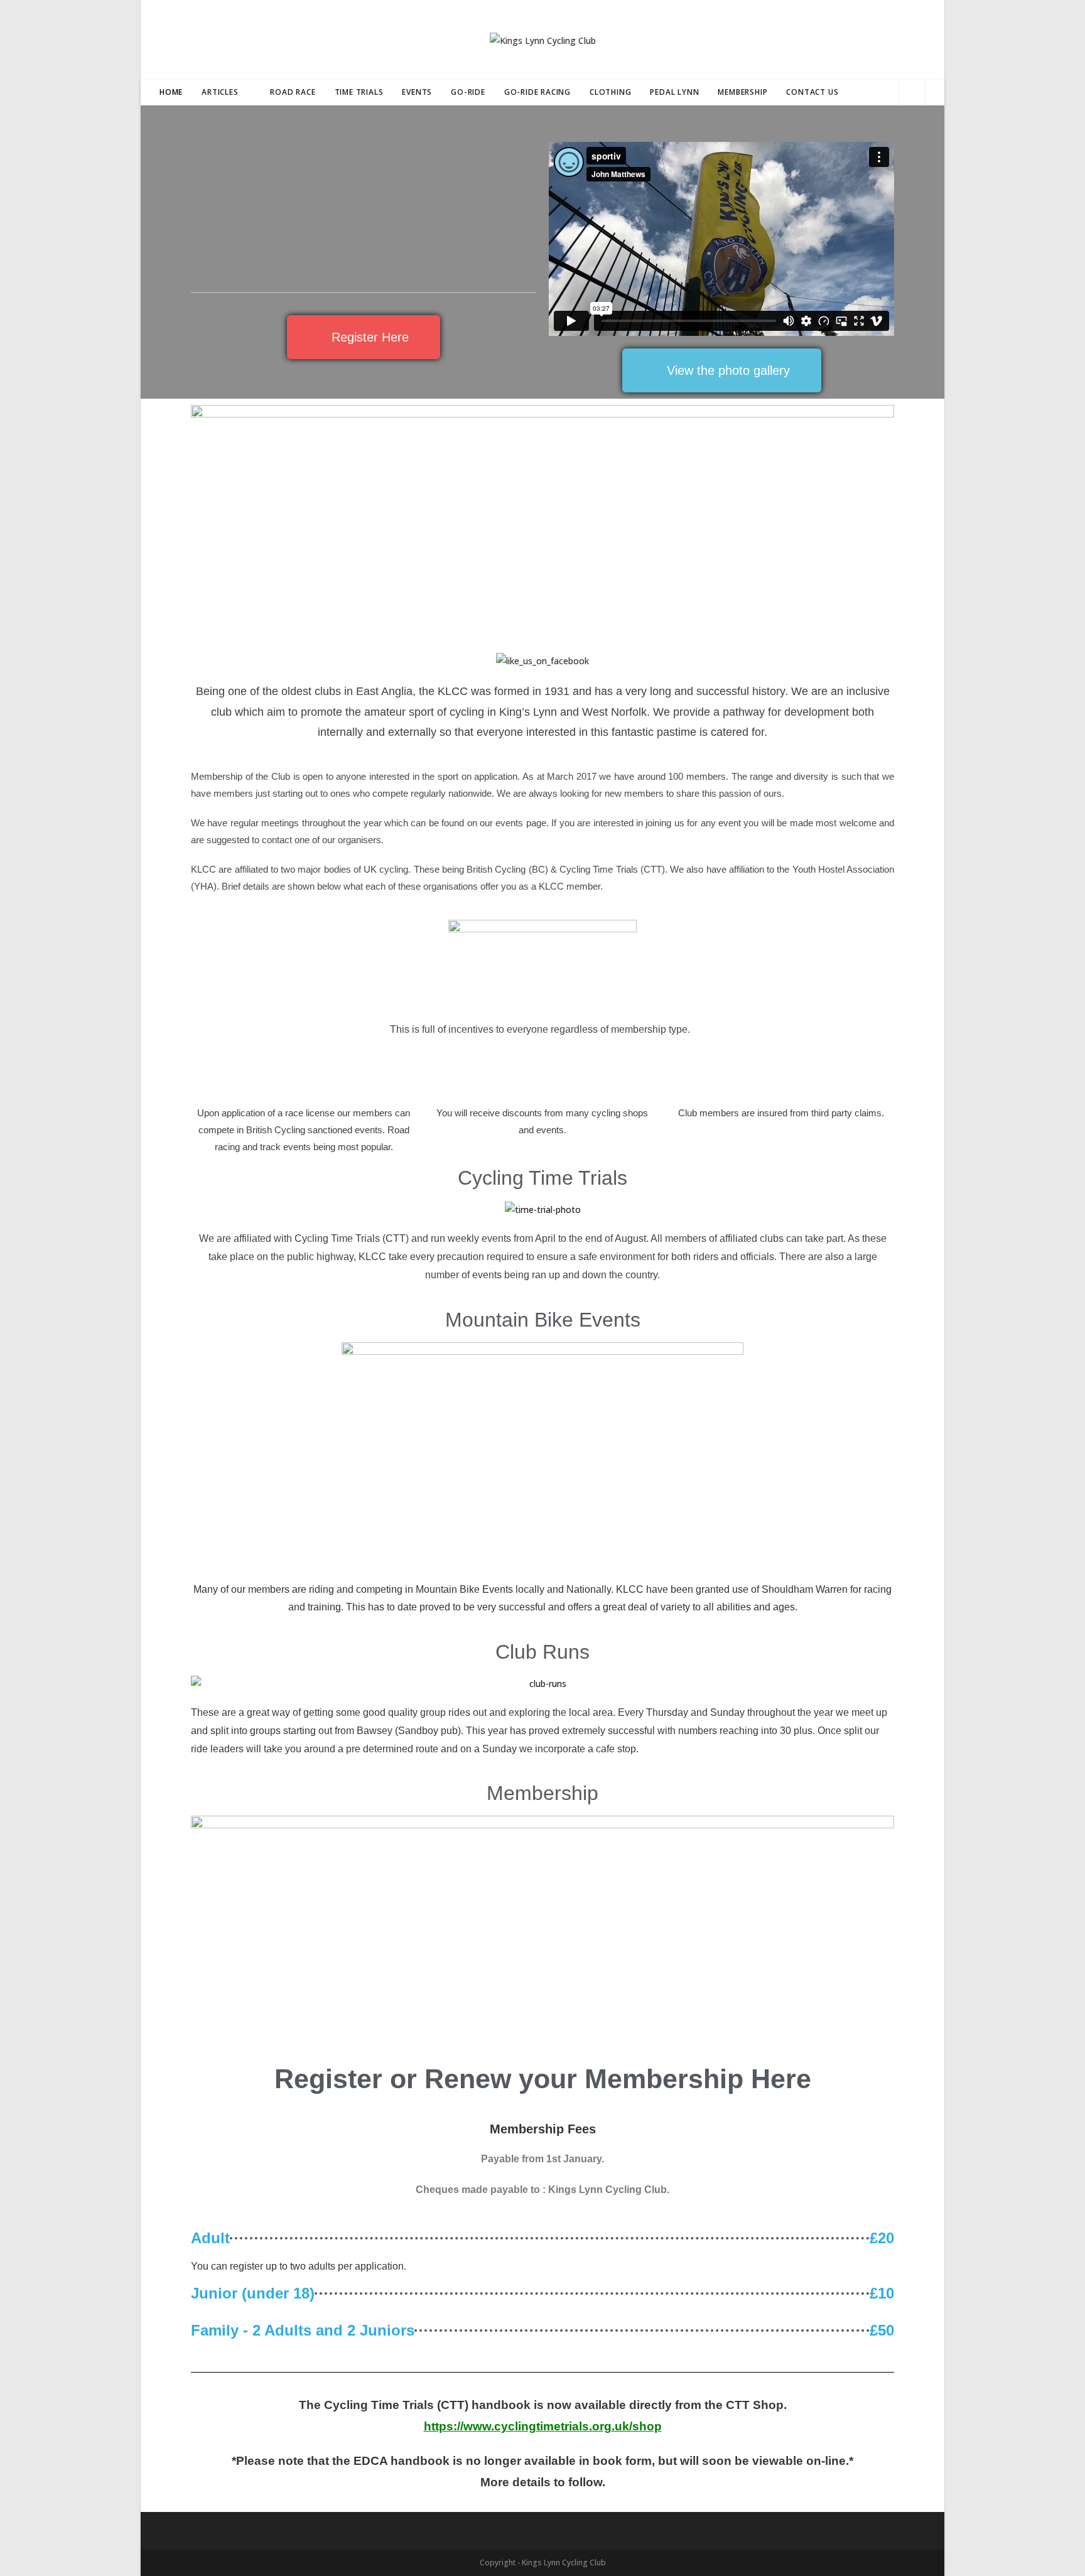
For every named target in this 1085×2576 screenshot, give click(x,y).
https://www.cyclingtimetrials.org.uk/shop (543, 2426)
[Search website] (912, 93)
